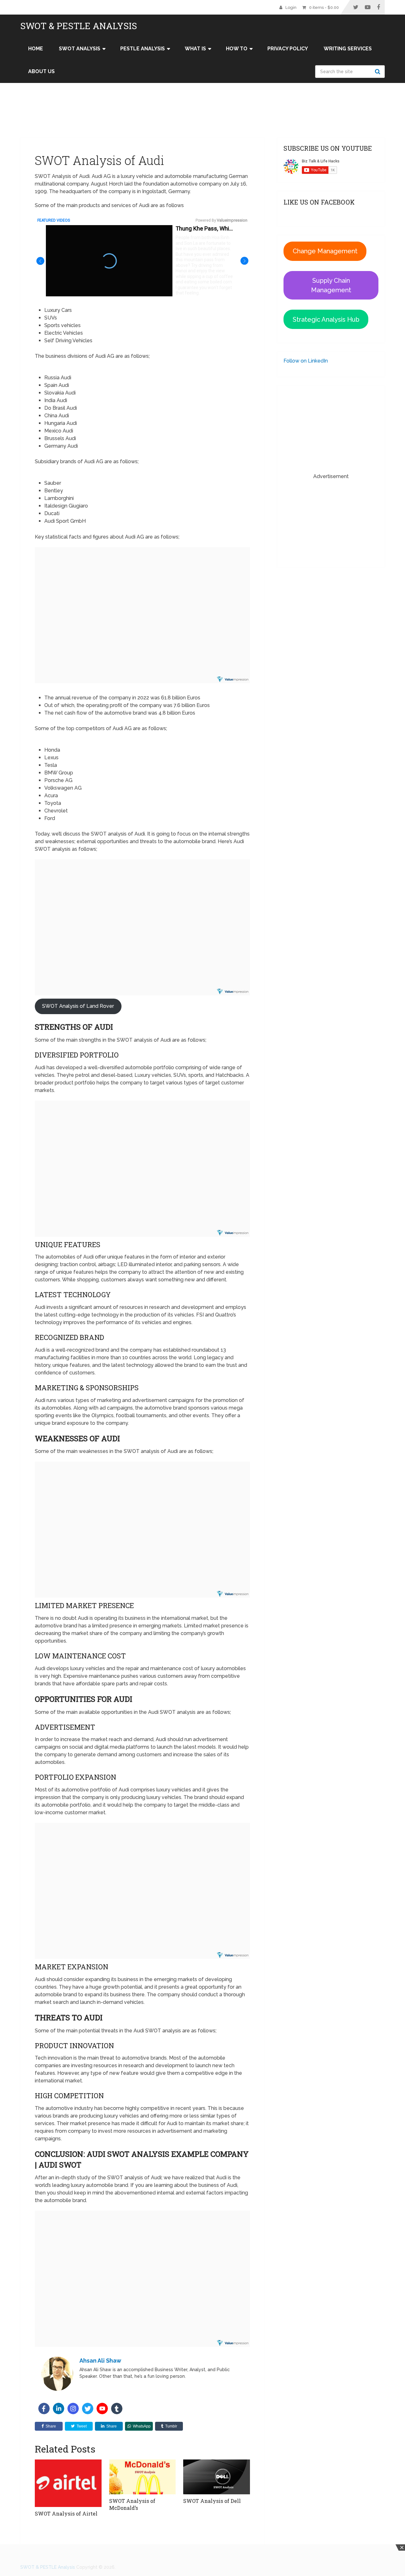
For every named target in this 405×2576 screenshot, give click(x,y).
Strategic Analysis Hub (326, 319)
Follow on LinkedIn (306, 361)
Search (378, 72)
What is (195, 49)
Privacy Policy (288, 49)
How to (237, 49)
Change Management (325, 251)
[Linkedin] (59, 2409)
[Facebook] (44, 2409)
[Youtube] (102, 2409)
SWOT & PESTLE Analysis (79, 26)
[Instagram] (73, 2409)
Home (36, 49)
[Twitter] (88, 2409)
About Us (41, 71)
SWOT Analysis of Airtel (67, 2513)
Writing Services (348, 49)
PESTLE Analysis (143, 49)
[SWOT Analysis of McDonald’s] (143, 2477)
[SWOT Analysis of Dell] (217, 2477)
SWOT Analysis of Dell (212, 2501)
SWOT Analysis (80, 49)
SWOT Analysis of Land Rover (78, 1006)
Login (291, 7)
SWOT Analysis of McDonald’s (132, 2504)
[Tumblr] (117, 2409)
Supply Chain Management (331, 285)
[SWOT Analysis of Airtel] (68, 2483)
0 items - (324, 7)
